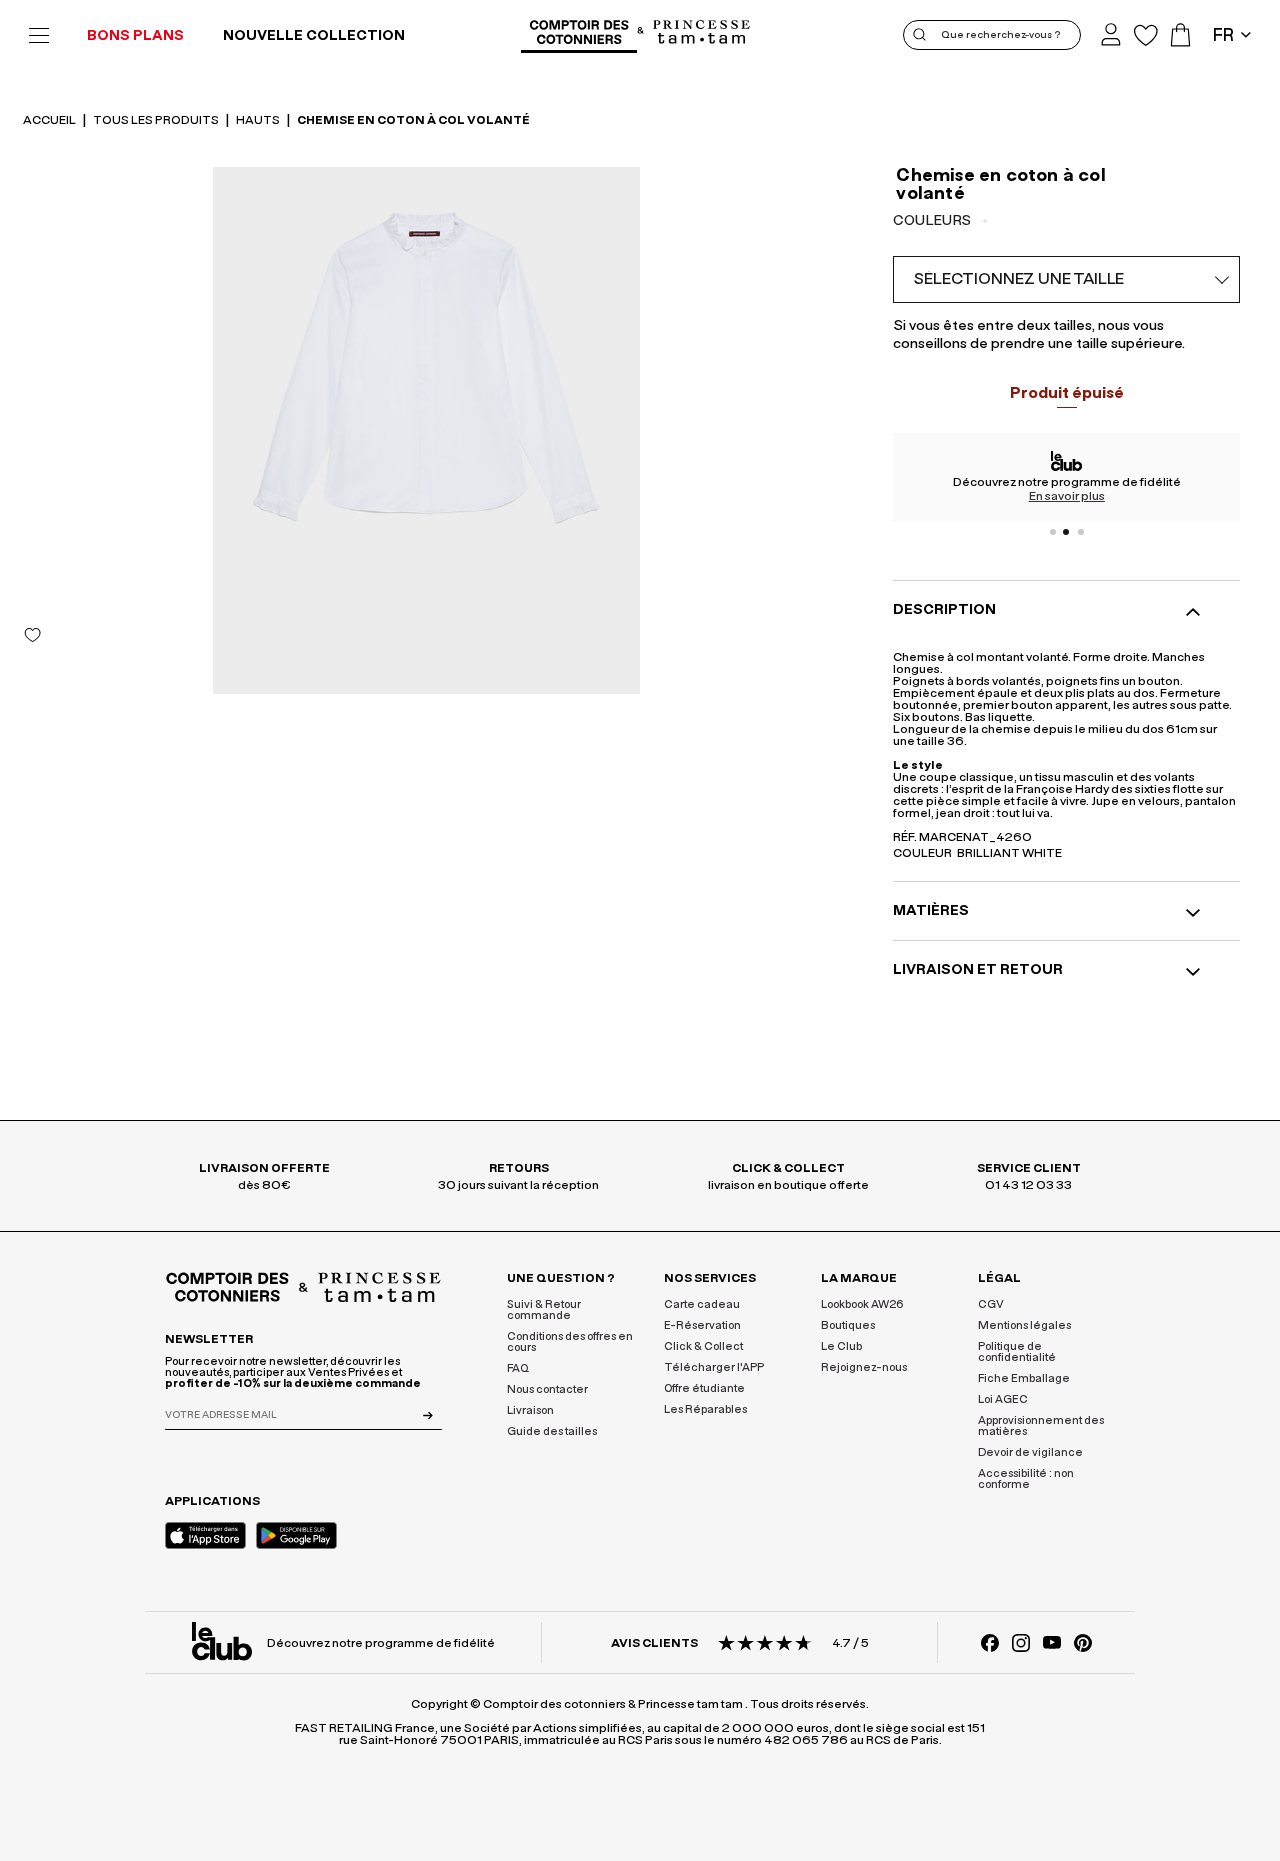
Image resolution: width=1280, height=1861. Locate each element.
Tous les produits (157, 120)
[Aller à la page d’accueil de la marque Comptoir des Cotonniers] (579, 35)
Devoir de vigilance (1030, 1452)
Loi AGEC (1003, 1399)
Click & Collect (703, 1346)
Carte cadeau (702, 1304)
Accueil (50, 120)
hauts (259, 120)
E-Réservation (702, 1325)
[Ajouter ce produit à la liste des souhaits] (32, 635)
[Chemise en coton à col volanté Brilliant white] (426, 430)
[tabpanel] (1066, 477)
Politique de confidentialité (1017, 1352)
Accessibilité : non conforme (1026, 1479)
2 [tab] (1067, 532)
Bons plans (135, 36)
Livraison (530, 1410)
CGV (991, 1304)
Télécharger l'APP (714, 1367)
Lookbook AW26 (862, 1304)
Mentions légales (1024, 1325)
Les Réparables (705, 1409)
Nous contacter (547, 1389)
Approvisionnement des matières (1041, 1426)
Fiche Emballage (1024, 1378)
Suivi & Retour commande (544, 1310)
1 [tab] (1053, 532)
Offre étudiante (704, 1388)
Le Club (841, 1346)
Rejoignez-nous (864, 1367)
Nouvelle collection (314, 36)
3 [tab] (1081, 532)
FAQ (518, 1368)
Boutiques (848, 1325)
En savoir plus (1067, 496)
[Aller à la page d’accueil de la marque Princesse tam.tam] (702, 33)
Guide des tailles (552, 1431)
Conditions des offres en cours (570, 1342)
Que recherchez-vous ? (1000, 35)
